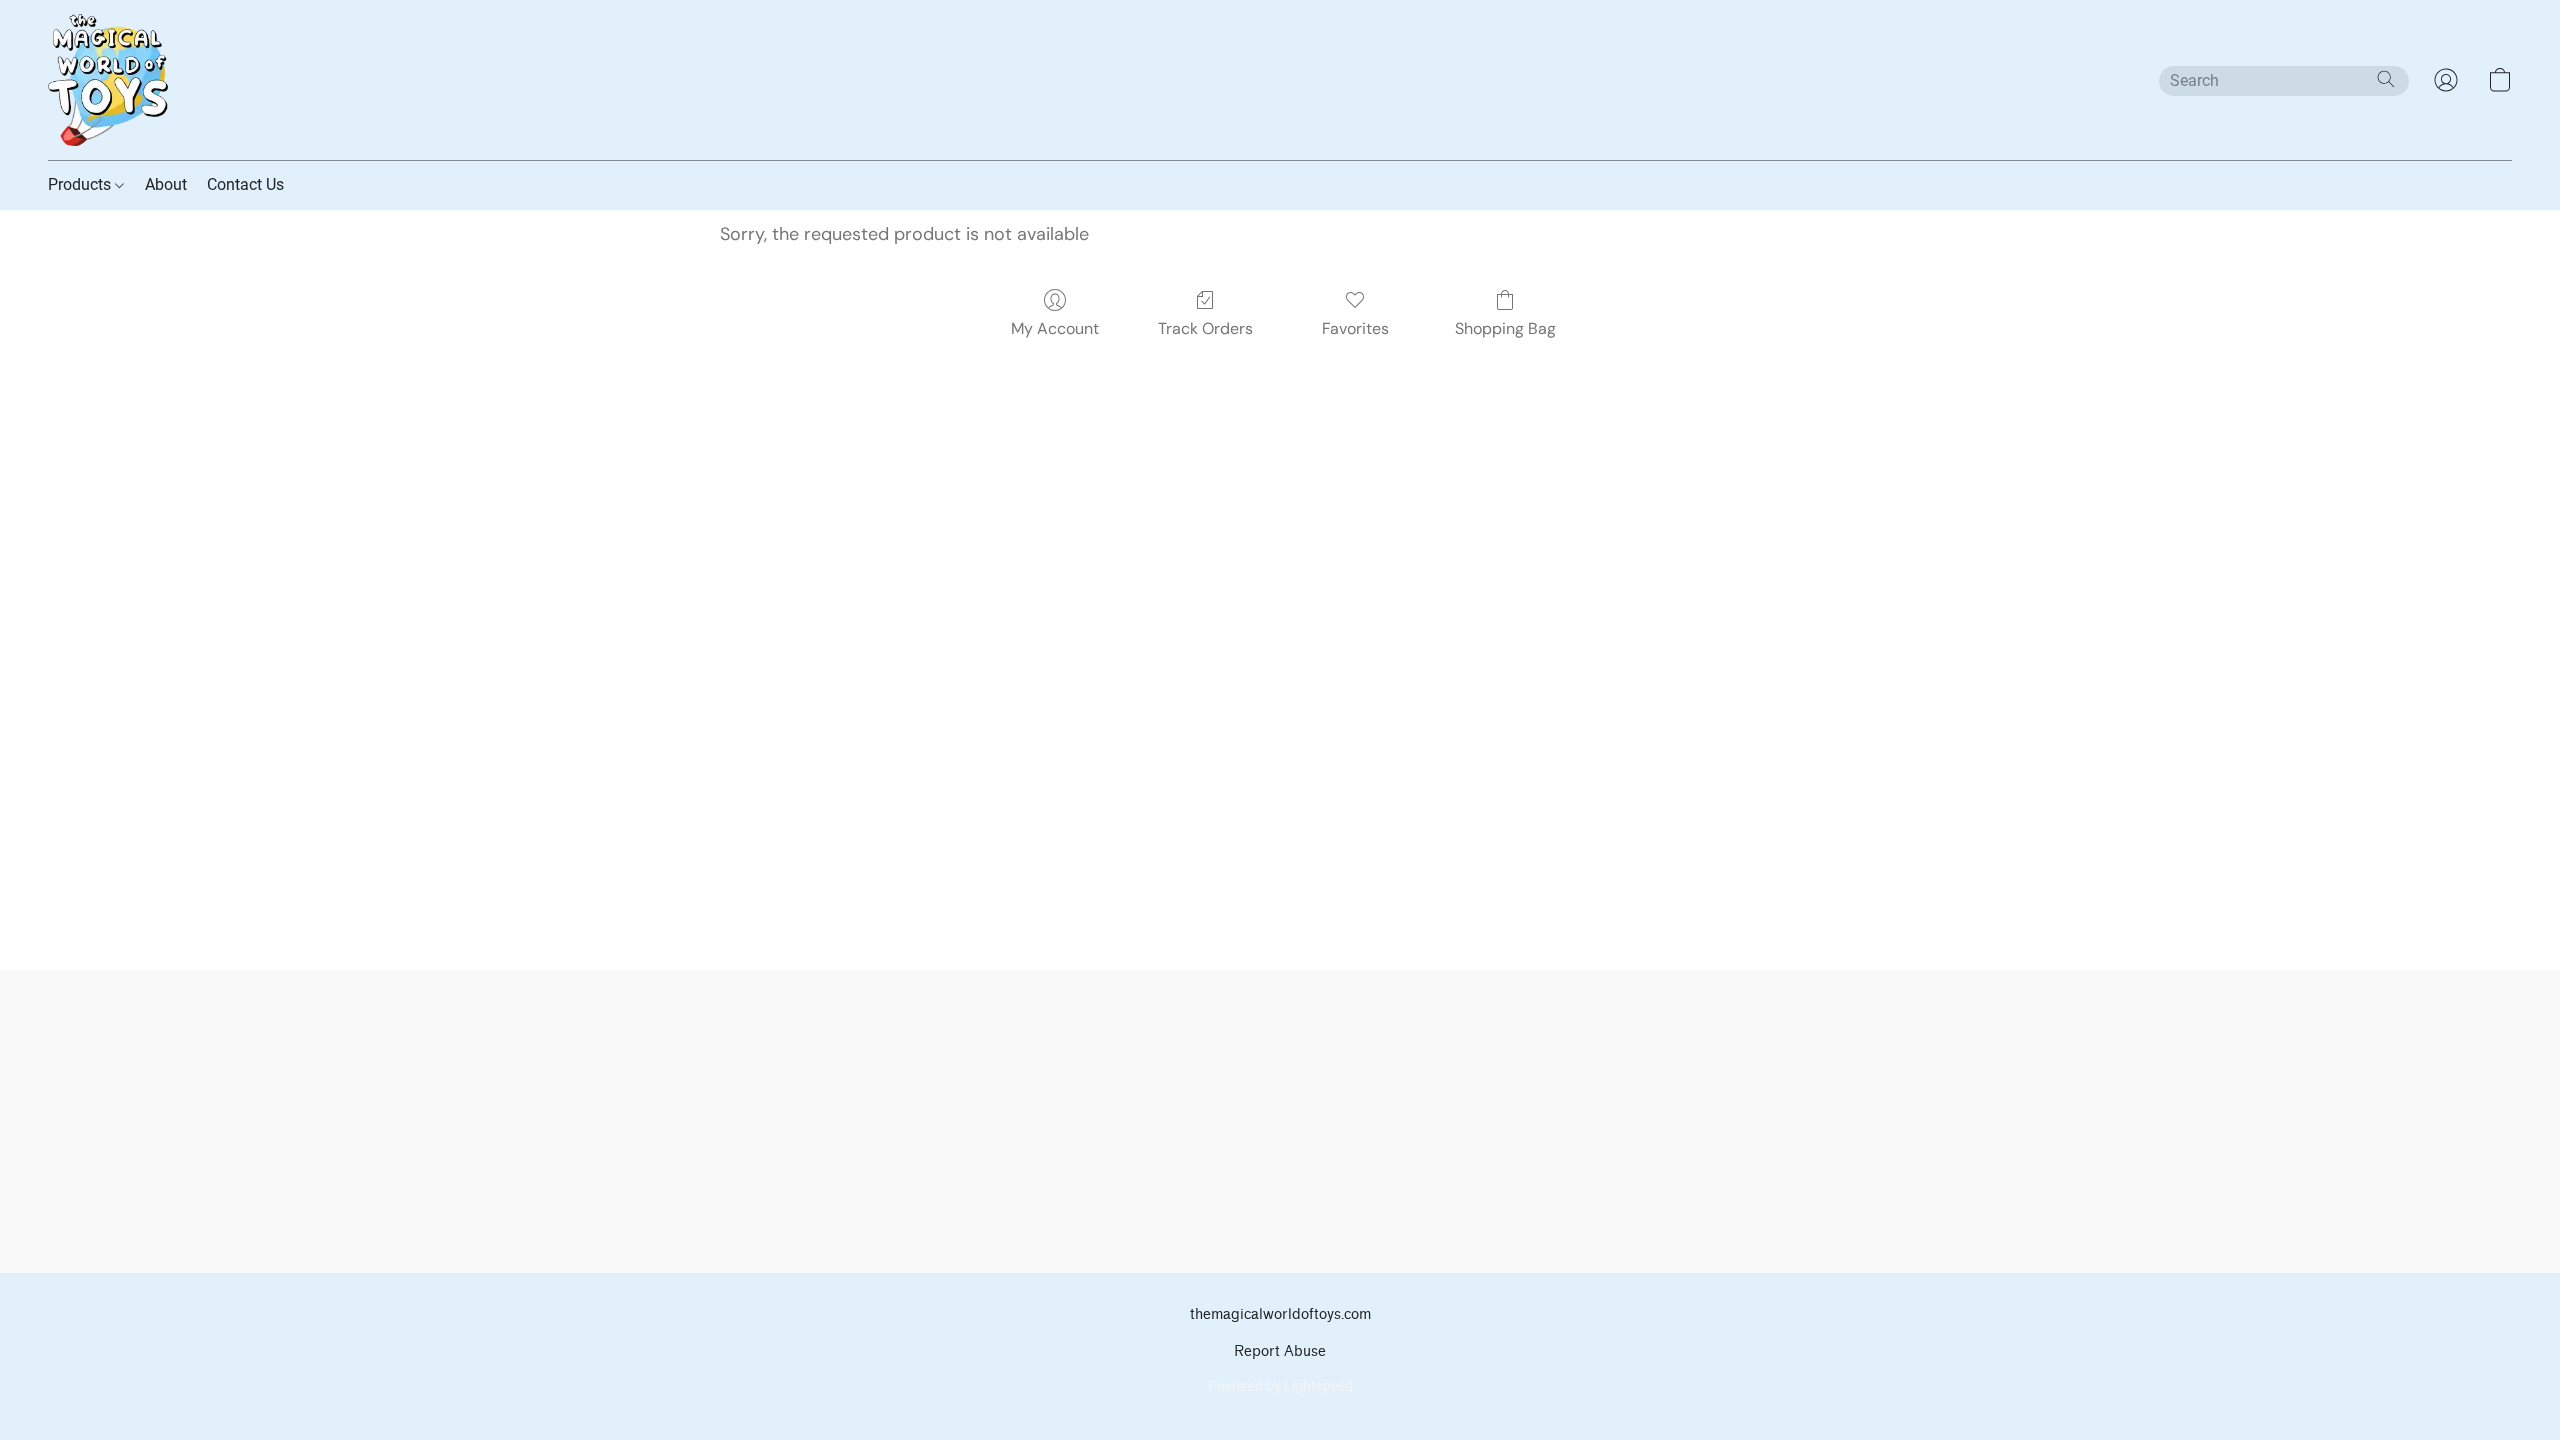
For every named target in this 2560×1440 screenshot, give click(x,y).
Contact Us (245, 184)
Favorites (1355, 328)
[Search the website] (2386, 79)
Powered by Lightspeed (1280, 1386)
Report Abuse (1280, 1351)
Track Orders (1205, 328)
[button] (108, 80)
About (166, 184)
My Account (1055, 328)
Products (81, 184)
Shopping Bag (1505, 328)
